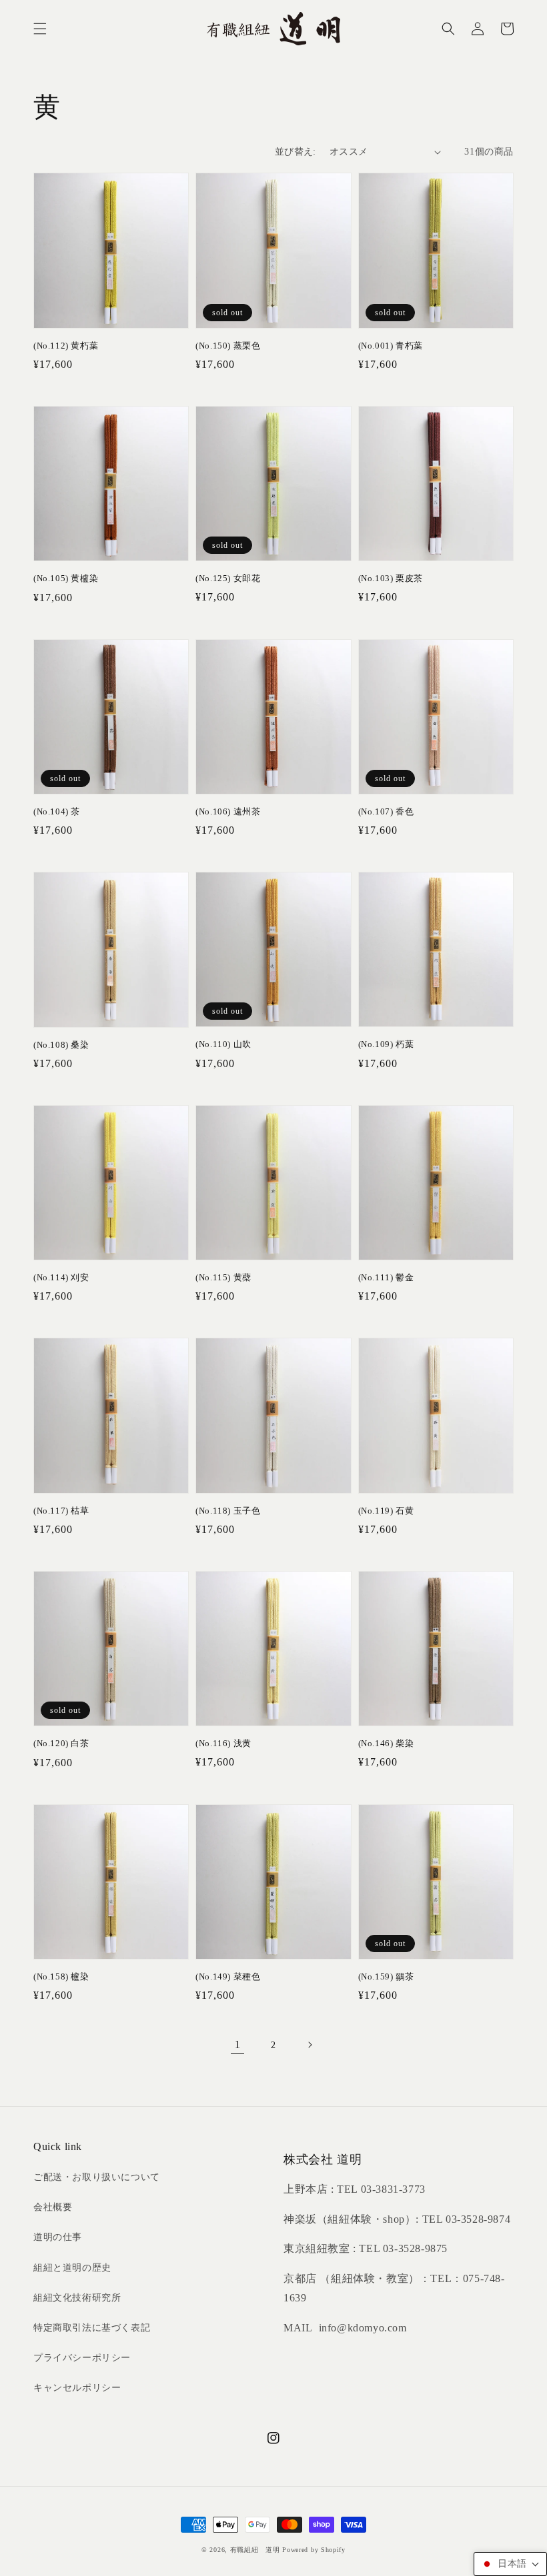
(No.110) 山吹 (223, 1044)
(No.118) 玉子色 (228, 1511)
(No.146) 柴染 (386, 1743)
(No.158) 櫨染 (61, 1976)
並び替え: (296, 152)
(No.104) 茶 (57, 811)
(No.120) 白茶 (61, 1743)
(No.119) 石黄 (386, 1511)
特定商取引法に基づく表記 (92, 2328)
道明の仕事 (58, 2237)
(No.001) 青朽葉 (391, 346)
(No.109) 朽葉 (386, 1044)
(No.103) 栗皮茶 (391, 578)
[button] (40, 29)
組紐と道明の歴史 (72, 2268)
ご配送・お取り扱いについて (97, 2177)
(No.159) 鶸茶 (386, 1976)
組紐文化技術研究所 (77, 2298)
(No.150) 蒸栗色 (228, 346)
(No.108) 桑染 (61, 1045)
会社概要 (53, 2207)
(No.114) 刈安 (61, 1277)
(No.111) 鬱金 (386, 1277)
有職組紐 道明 (255, 2550)
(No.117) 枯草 (61, 1511)
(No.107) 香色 (386, 811)
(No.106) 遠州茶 (228, 811)
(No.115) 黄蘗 (223, 1277)
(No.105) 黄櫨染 (66, 578)
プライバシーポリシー (82, 2358)
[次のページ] (310, 2045)
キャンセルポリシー (77, 2388)
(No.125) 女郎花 (228, 578)
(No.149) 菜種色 (228, 1976)
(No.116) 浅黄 (223, 1743)
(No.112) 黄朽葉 (66, 346)
